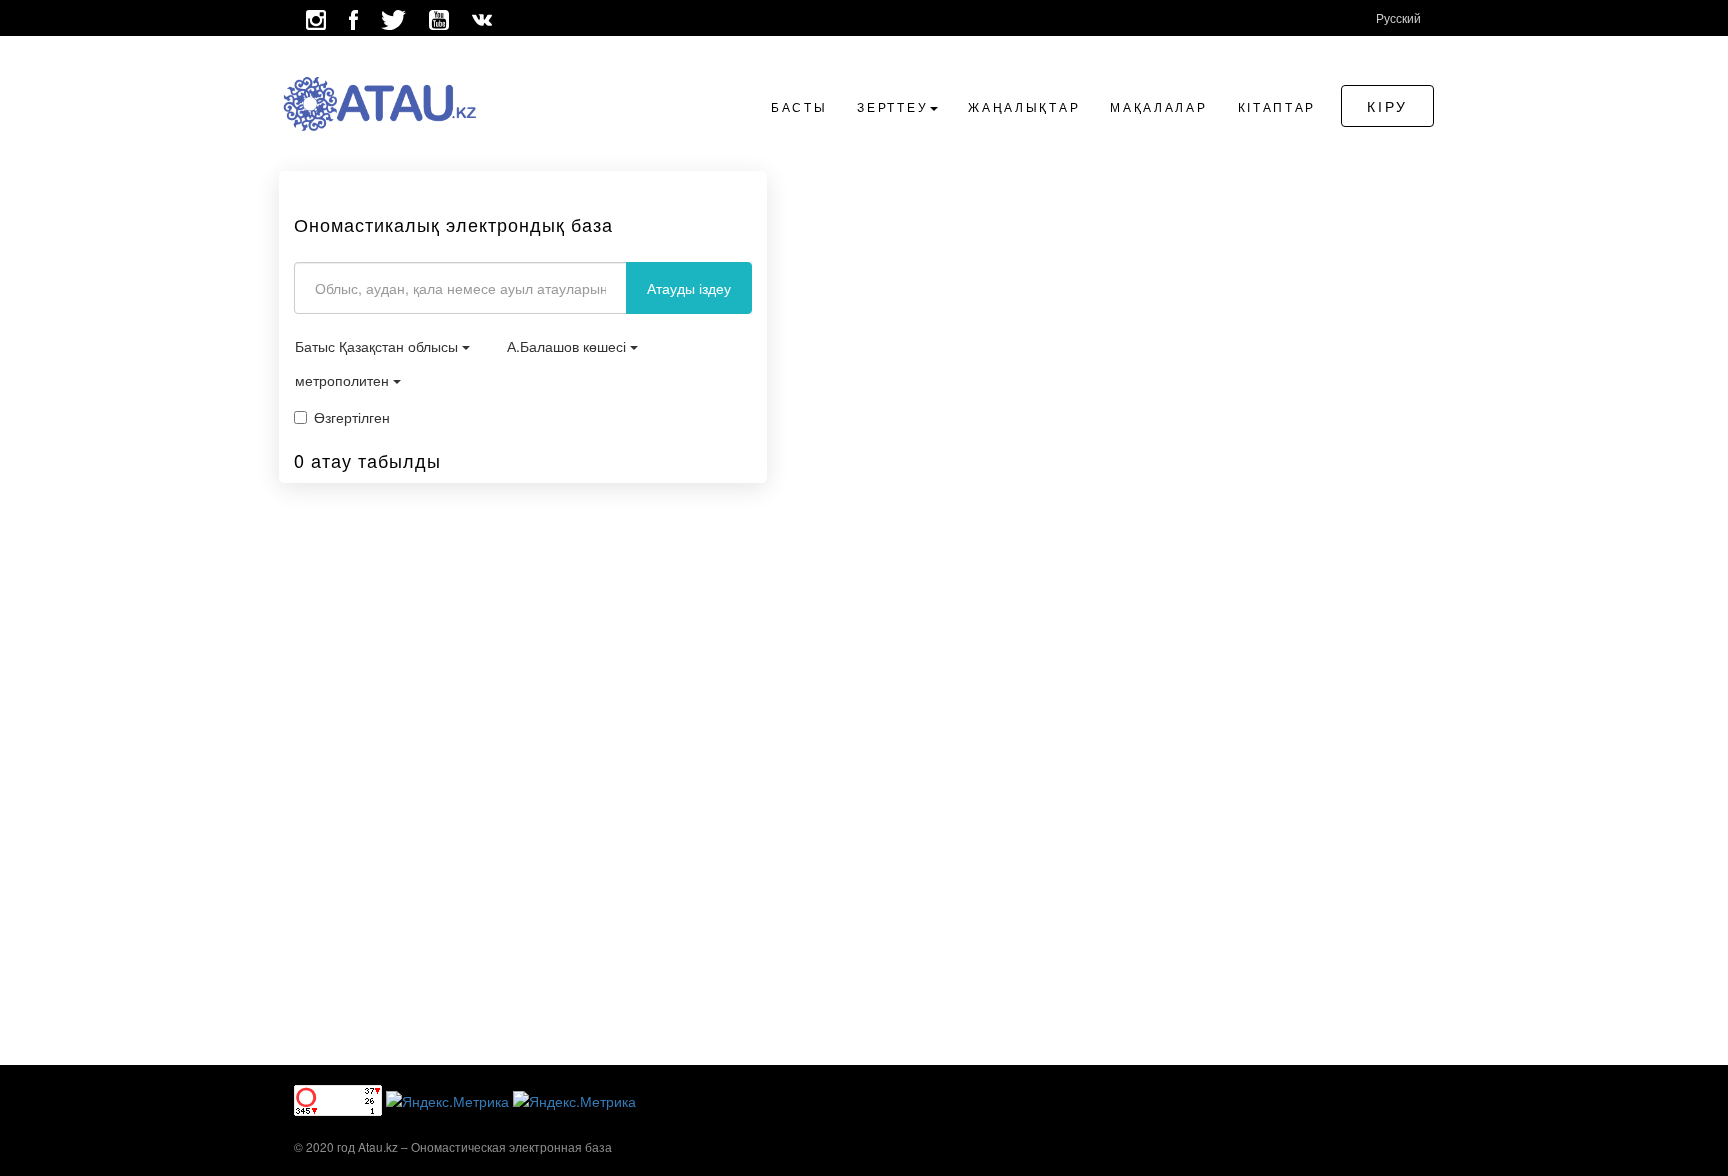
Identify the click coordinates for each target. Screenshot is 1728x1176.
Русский (1398, 17)
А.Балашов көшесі (568, 346)
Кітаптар (1277, 106)
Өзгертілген (352, 417)
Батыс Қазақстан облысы (378, 346)
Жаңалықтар (1024, 106)
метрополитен (344, 380)
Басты (799, 106)
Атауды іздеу (689, 288)
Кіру (1387, 106)
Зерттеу (892, 106)
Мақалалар (1158, 106)
